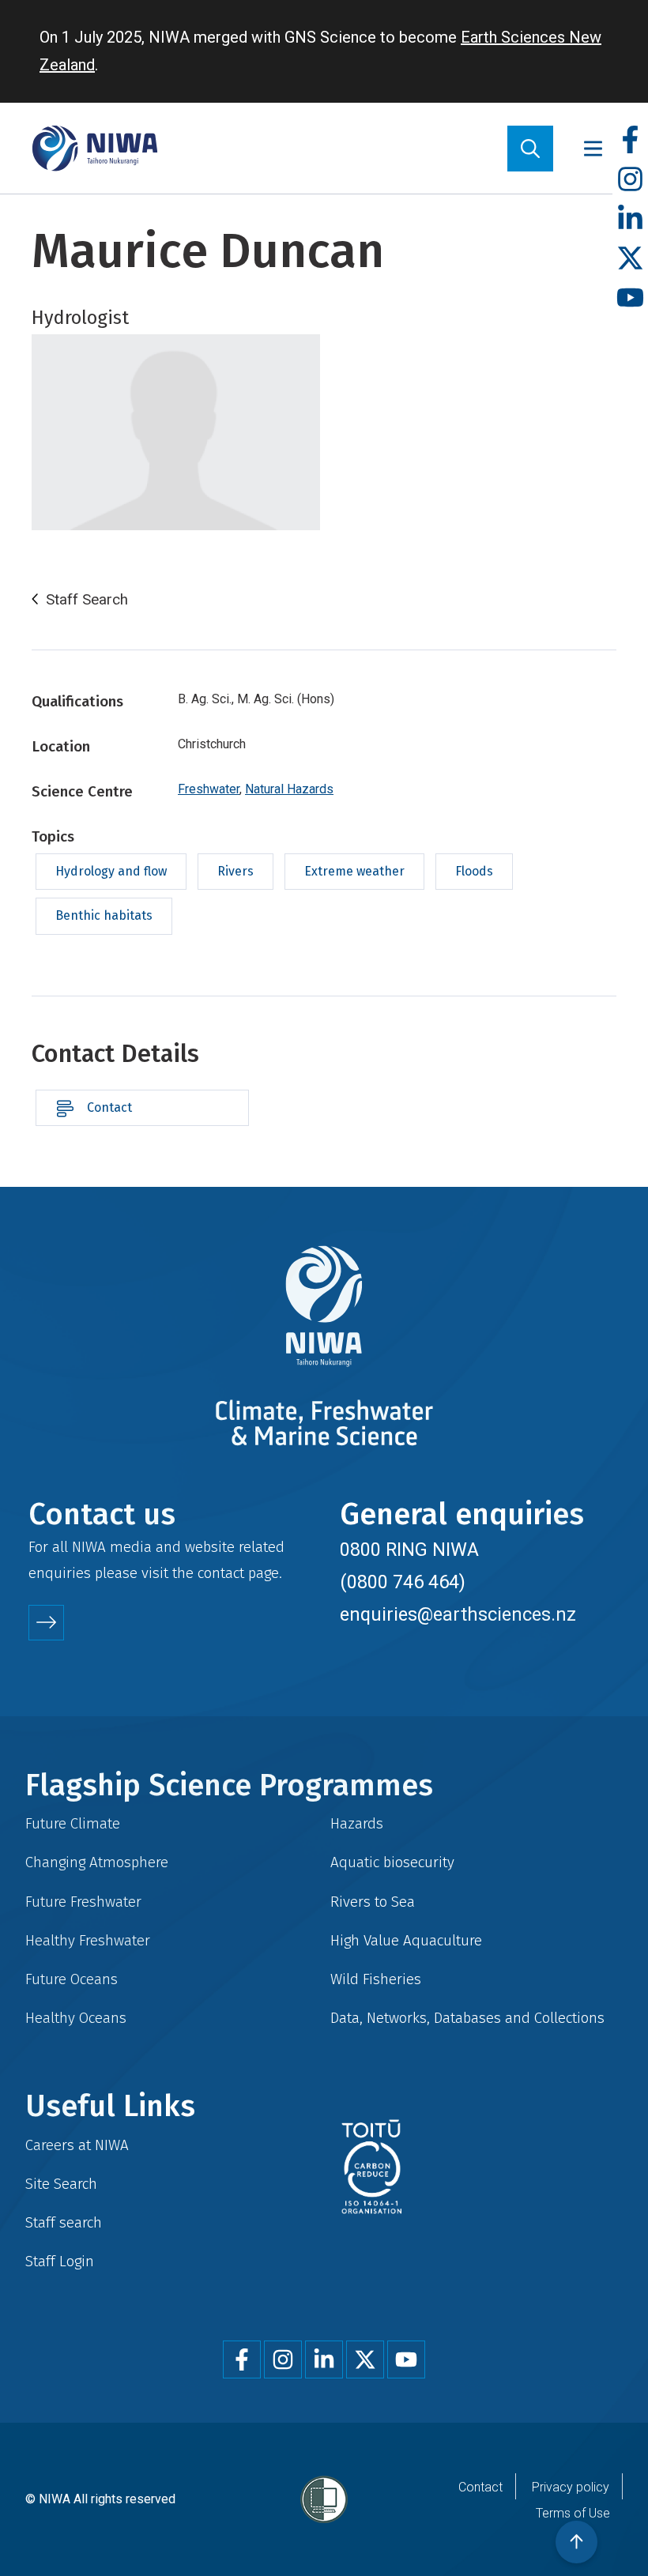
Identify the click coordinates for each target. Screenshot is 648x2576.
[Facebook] (630, 140)
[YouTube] (630, 298)
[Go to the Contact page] (46, 1623)
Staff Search (87, 600)
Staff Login (60, 2261)
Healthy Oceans (76, 2018)
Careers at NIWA (77, 2145)
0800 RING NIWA (409, 1550)
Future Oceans (72, 1979)
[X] (630, 259)
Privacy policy (571, 2487)
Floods (474, 871)
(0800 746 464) (403, 1582)
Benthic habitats (104, 915)
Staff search (64, 2222)
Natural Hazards (289, 789)
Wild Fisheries (376, 1979)
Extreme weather (354, 871)
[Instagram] (630, 180)
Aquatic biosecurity (392, 1862)
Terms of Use (573, 2513)
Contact (109, 1107)
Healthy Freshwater (88, 1940)
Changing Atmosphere (97, 1862)
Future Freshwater (83, 1902)
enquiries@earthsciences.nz (458, 1614)
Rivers (235, 871)
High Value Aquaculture (406, 1940)
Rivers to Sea (373, 1902)
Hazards (357, 1823)
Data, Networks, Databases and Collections (467, 2018)
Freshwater (209, 789)
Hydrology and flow (111, 871)
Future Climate (73, 1823)
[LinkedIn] (630, 219)
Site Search (61, 2184)
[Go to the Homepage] (95, 148)
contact (221, 1573)
